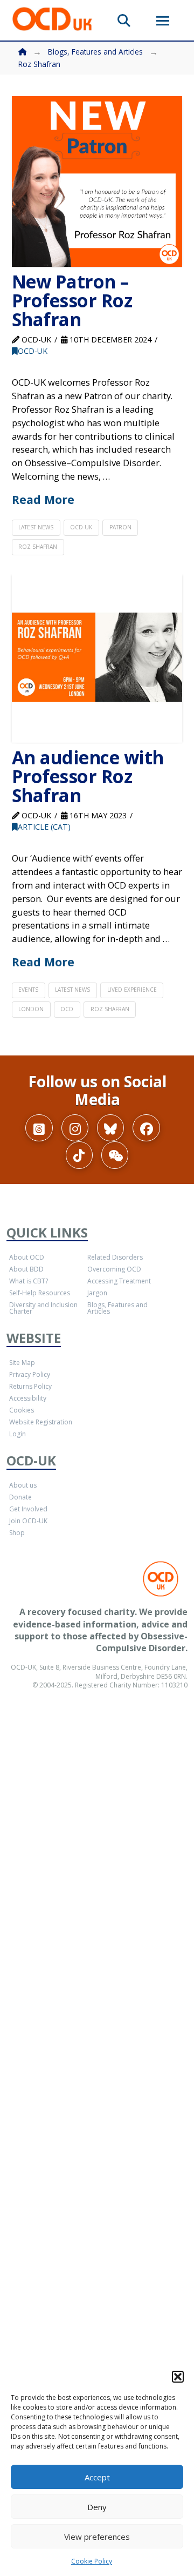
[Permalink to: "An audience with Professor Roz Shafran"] (97, 658)
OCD (67, 1009)
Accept (97, 2477)
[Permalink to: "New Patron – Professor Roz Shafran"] (97, 182)
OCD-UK (33, 351)
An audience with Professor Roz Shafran (88, 776)
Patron (120, 527)
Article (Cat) (44, 827)
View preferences (97, 2537)
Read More (43, 499)
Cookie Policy (92, 2561)
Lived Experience (132, 990)
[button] (178, 2377)
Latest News (36, 527)
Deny (97, 2507)
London (31, 1009)
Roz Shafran (38, 547)
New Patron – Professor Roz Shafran (72, 301)
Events (28, 990)
